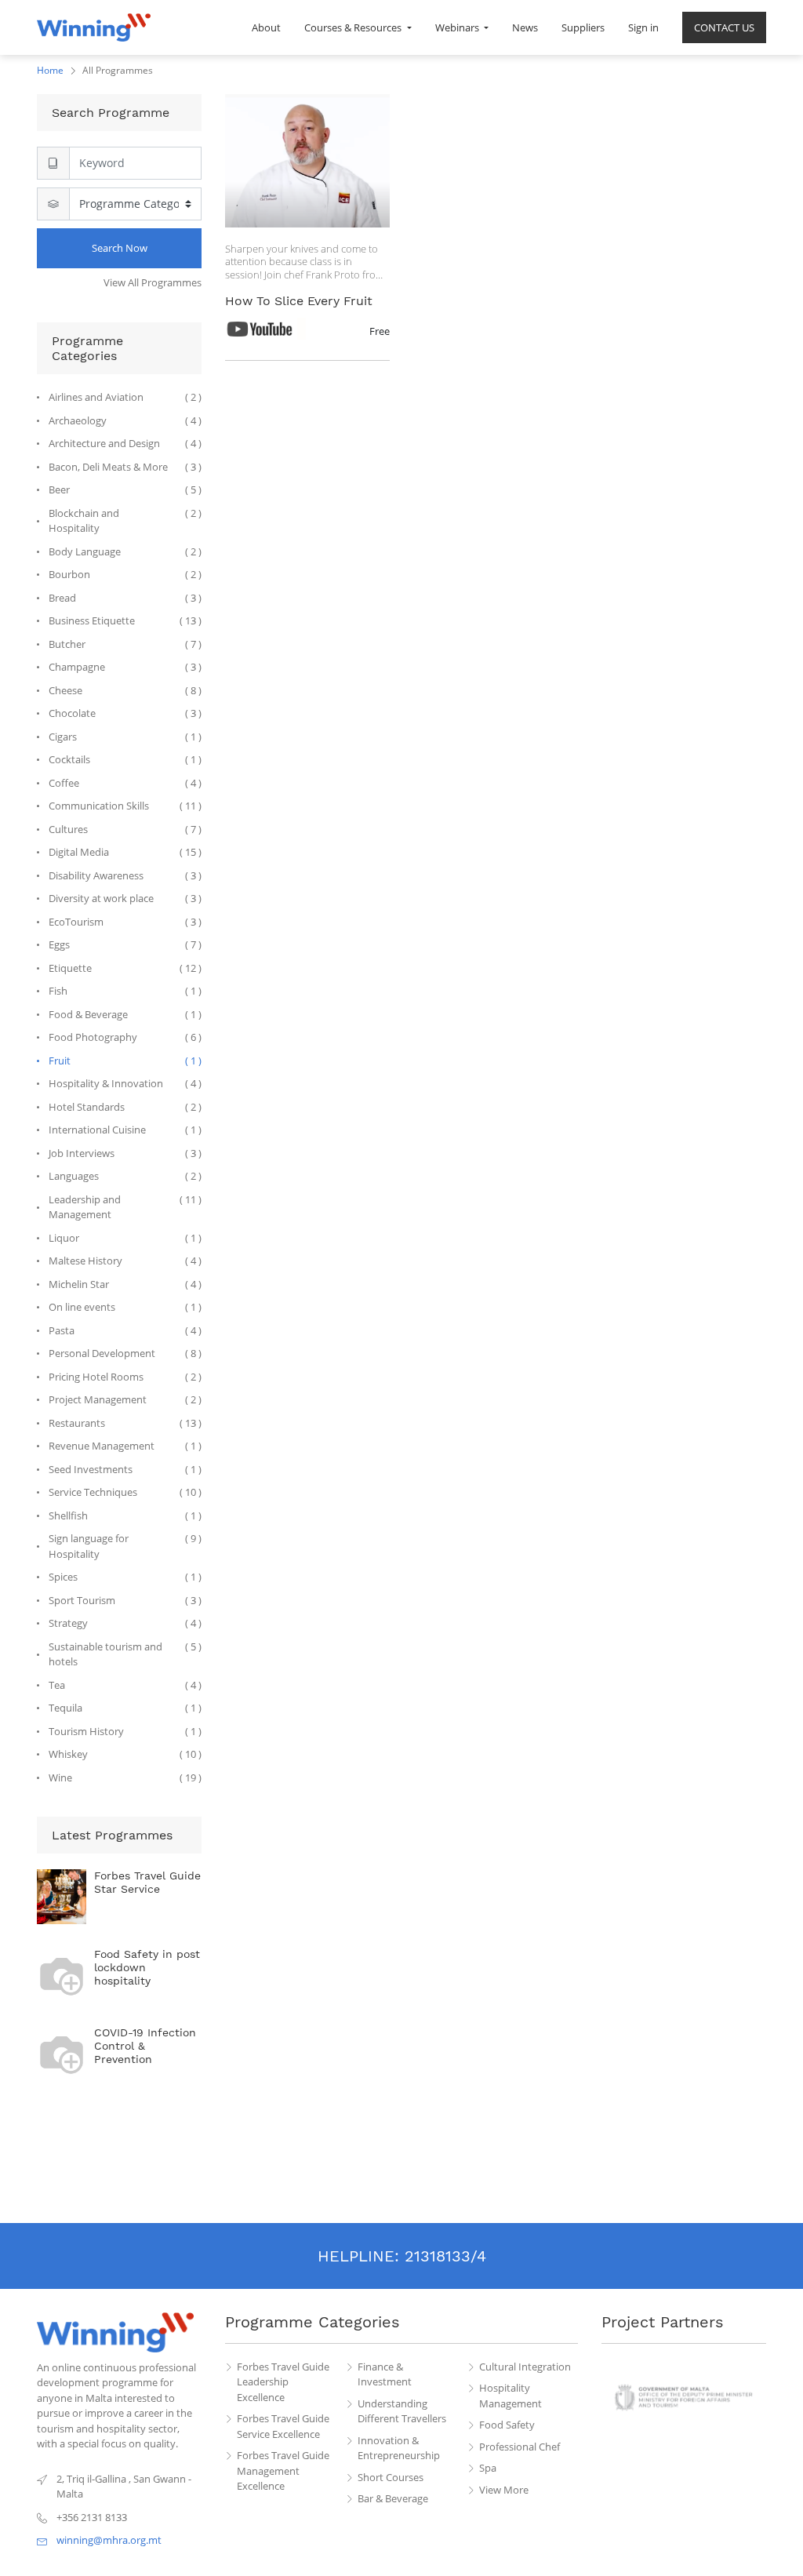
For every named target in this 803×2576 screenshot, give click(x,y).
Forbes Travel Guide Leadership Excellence (283, 2382)
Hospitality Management (511, 2396)
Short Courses (391, 2477)
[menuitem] (266, 27)
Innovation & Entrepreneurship (399, 2448)
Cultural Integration (525, 2367)
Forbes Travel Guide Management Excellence (283, 2470)
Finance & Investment (385, 2374)
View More (504, 2490)
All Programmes (118, 70)
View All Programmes (153, 282)
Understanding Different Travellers (402, 2411)
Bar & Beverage (393, 2498)
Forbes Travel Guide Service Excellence (283, 2426)
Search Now (120, 248)
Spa (488, 2468)
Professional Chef (520, 2447)
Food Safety (507, 2425)
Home (50, 70)
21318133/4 (445, 2256)
